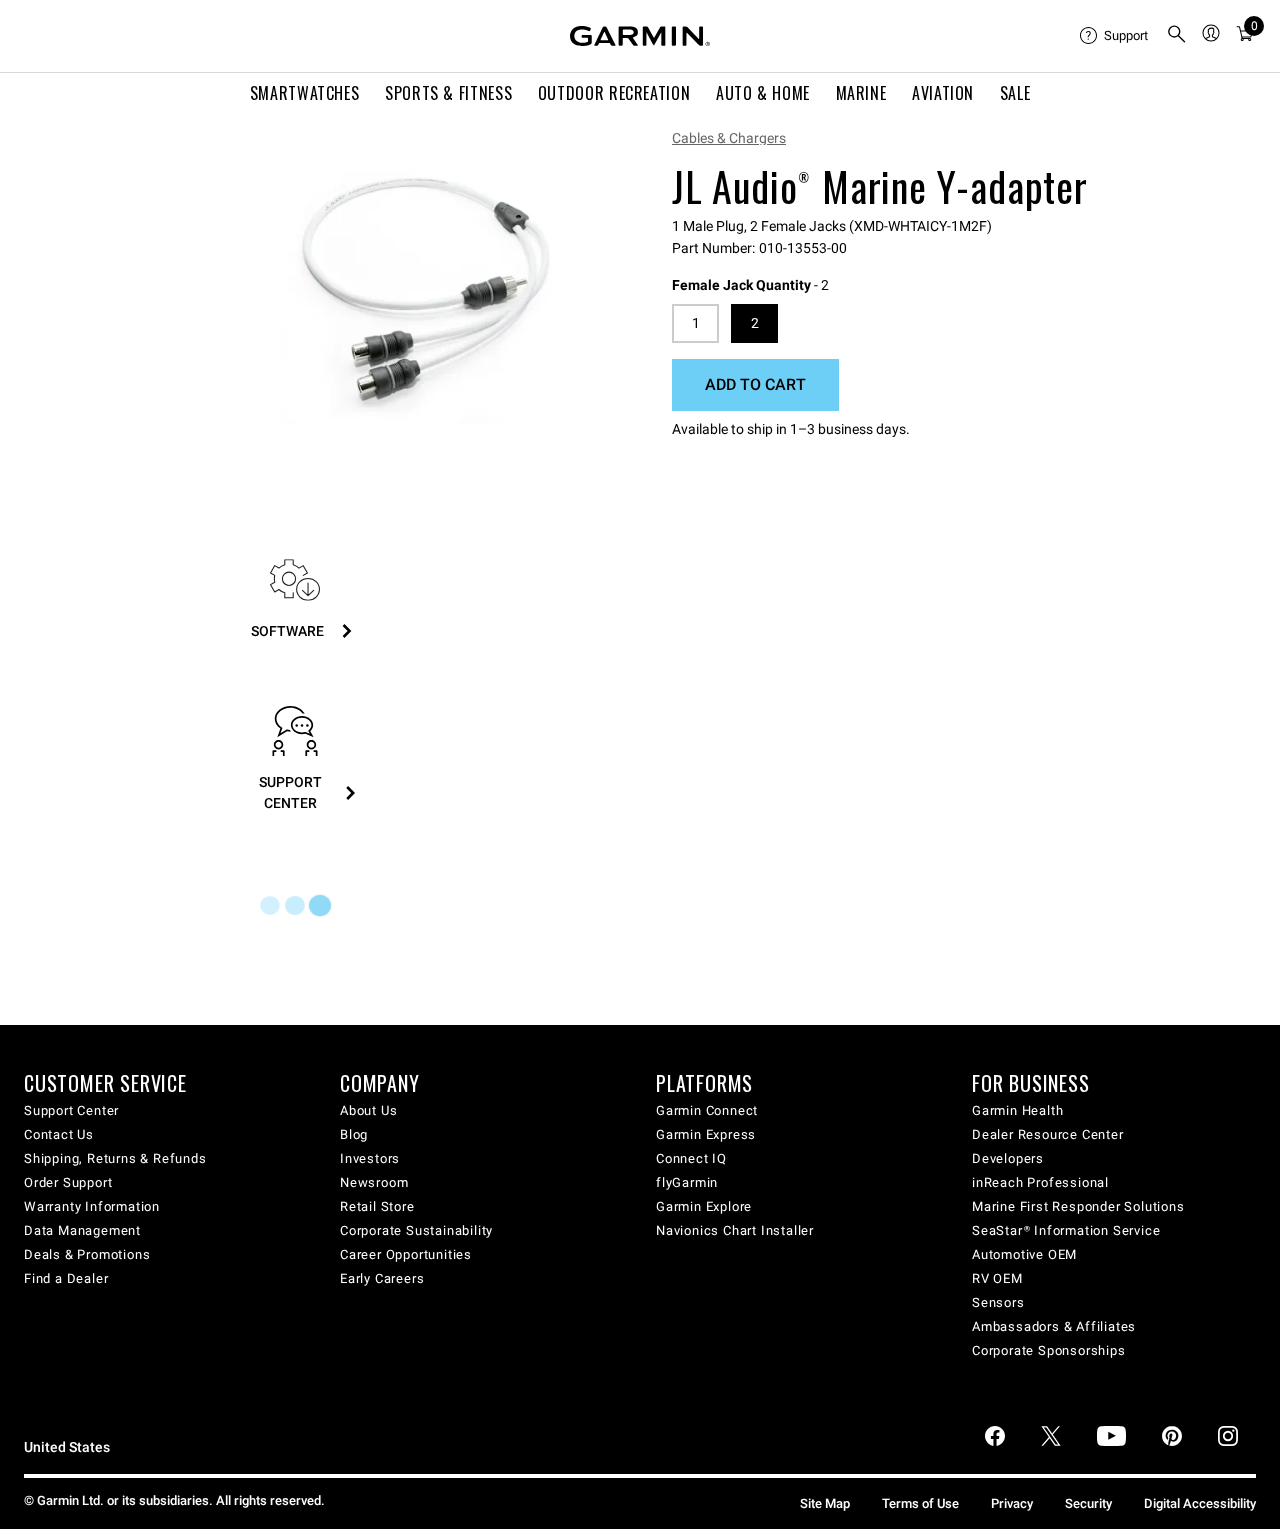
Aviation (943, 93)
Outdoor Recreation (614, 93)
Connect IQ (691, 1158)
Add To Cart (755, 384)
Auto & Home (763, 93)
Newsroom (374, 1182)
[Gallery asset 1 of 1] (427, 297)
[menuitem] (1115, 36)
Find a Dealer (66, 1278)
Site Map (825, 1503)
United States (67, 1447)
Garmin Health (1017, 1110)
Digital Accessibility (1200, 1503)
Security (1088, 1503)
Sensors (998, 1302)
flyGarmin (687, 1182)
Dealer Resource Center (1048, 1134)
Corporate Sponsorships (1049, 1350)
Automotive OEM (1024, 1254)
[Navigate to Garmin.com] (640, 36)
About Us (368, 1110)
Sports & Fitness (448, 93)
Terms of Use (920, 1503)
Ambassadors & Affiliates (1054, 1326)
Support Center (71, 1110)
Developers (1008, 1158)
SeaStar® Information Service (1066, 1230)
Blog (354, 1134)
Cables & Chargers (729, 138)
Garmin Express (706, 1134)
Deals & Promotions (87, 1254)
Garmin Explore (704, 1206)
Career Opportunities (406, 1254)
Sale (1015, 93)
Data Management (82, 1230)
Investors (370, 1158)
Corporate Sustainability (416, 1230)
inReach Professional (1040, 1182)
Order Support (68, 1182)
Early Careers (382, 1278)
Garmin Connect (707, 1110)
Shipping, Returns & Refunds (115, 1158)
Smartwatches (305, 93)
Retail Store (377, 1206)
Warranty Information (92, 1206)
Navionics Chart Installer (735, 1230)
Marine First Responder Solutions (1078, 1206)
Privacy (1012, 1503)
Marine (861, 93)
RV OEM (997, 1278)
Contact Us (59, 1134)
